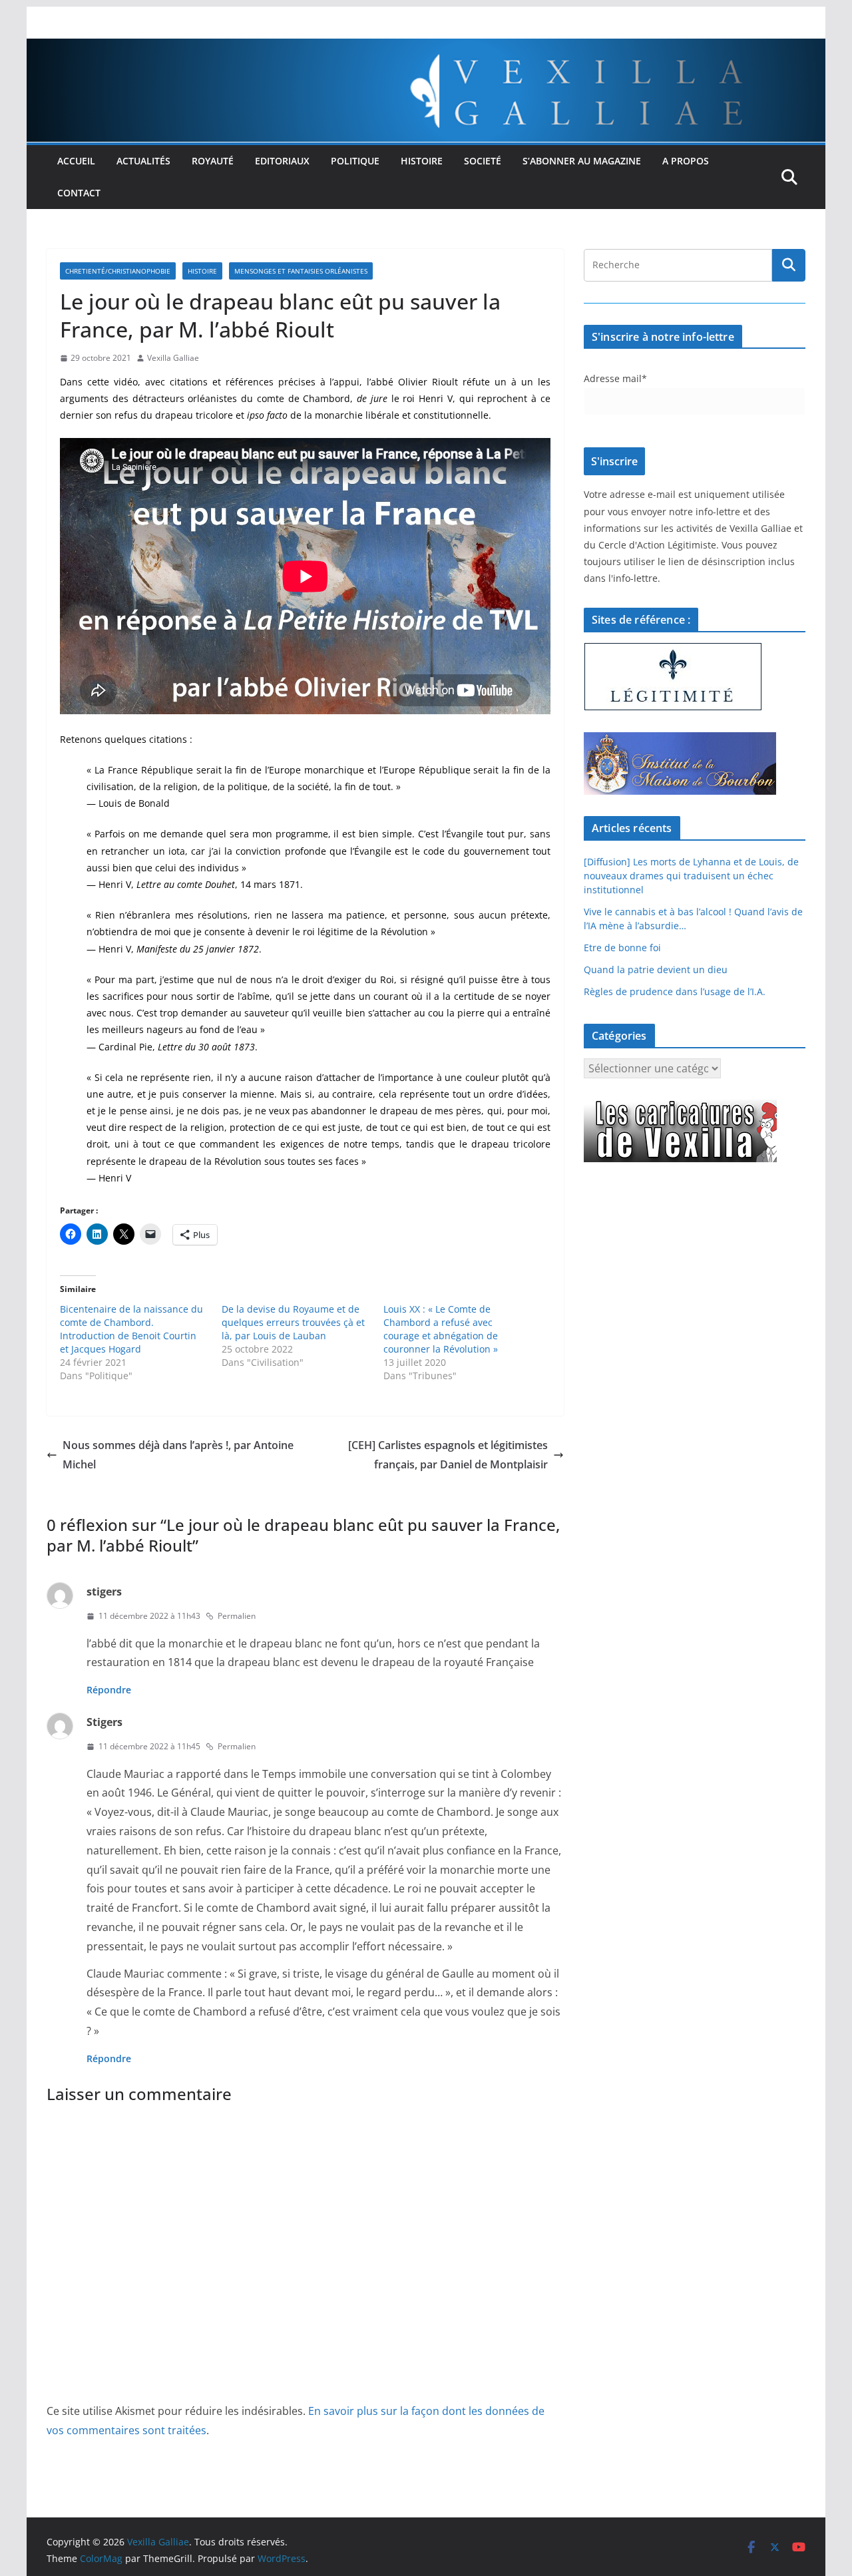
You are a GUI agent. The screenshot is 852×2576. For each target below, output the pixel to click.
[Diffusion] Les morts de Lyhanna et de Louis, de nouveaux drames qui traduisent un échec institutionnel (691, 876)
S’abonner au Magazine (582, 161)
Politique (355, 161)
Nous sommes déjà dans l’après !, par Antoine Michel (178, 1455)
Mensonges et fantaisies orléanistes (301, 271)
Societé (483, 161)
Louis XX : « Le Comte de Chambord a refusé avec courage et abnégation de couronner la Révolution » (441, 1329)
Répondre (109, 1690)
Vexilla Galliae (173, 358)
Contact (79, 193)
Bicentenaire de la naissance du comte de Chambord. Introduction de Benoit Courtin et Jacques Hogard (131, 1329)
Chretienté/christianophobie (118, 271)
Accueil (76, 161)
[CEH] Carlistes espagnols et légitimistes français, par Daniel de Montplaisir (448, 1455)
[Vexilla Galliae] (426, 48)
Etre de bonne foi (622, 948)
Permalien (237, 1616)
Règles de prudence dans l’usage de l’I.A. (675, 991)
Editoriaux (282, 161)
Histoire (422, 161)
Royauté (213, 161)
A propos (686, 161)
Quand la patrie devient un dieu (656, 969)
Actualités (143, 161)
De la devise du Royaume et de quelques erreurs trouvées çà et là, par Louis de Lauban (293, 1322)
